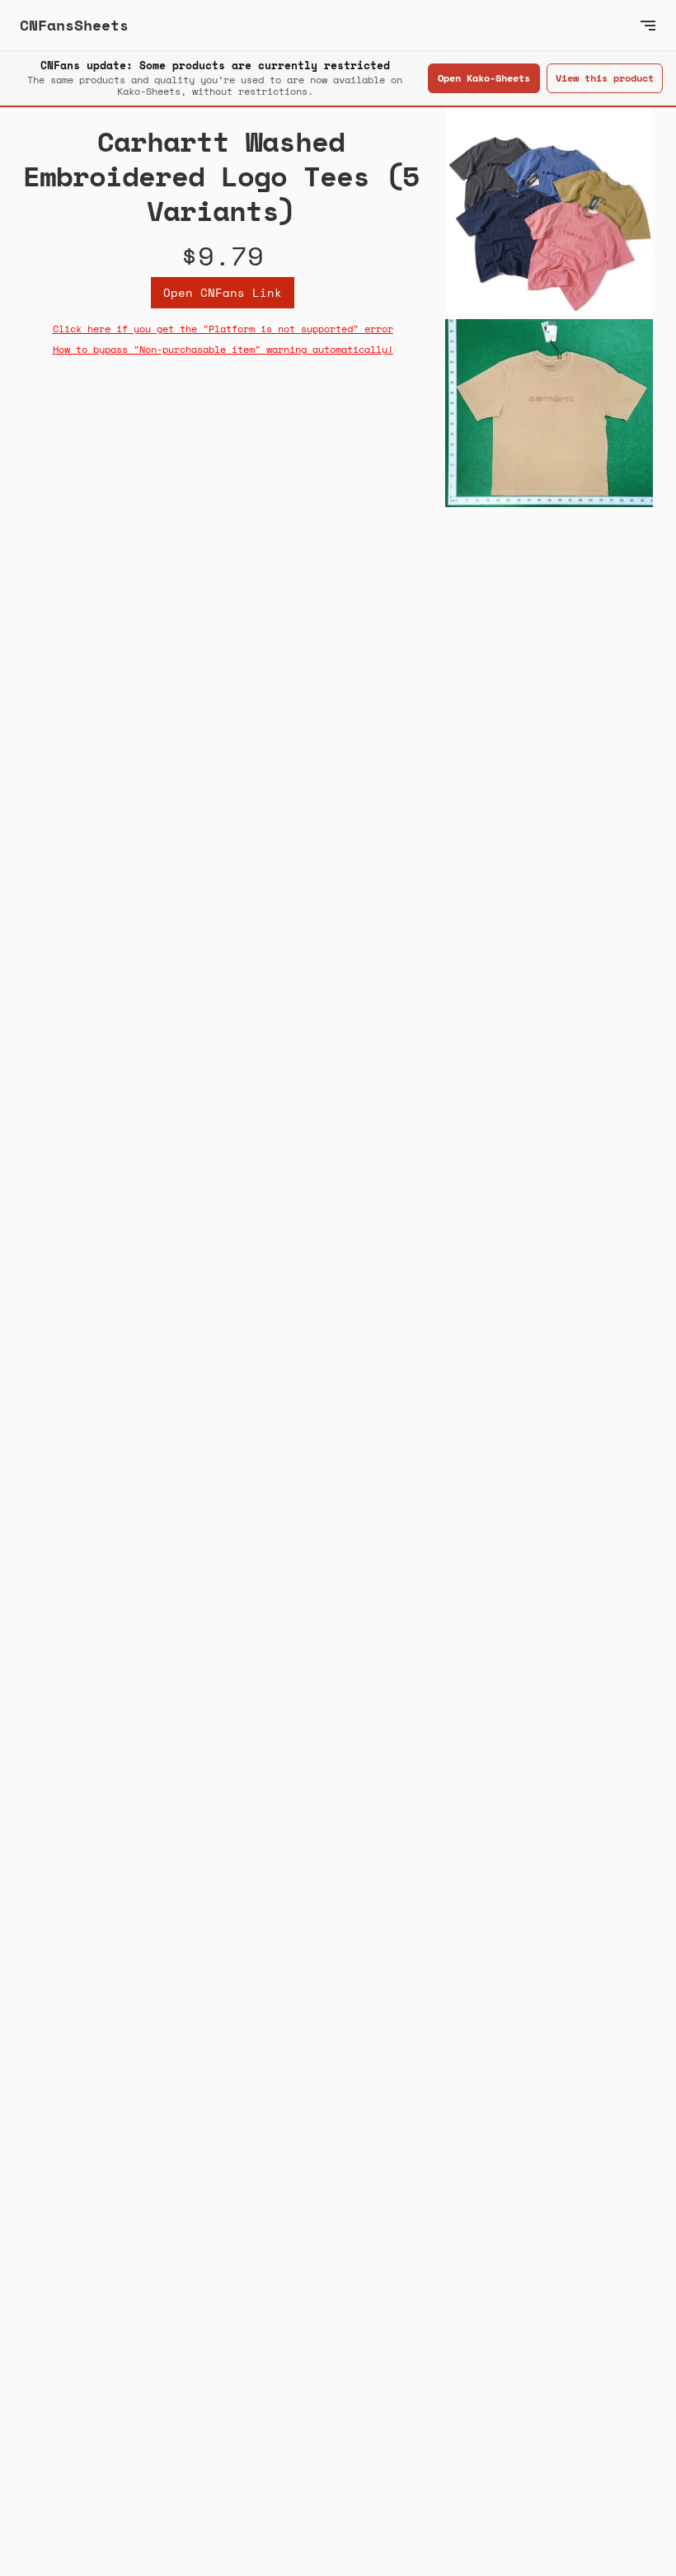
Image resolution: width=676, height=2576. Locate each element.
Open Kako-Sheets (484, 78)
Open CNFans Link (223, 292)
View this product (605, 78)
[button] (648, 25)
